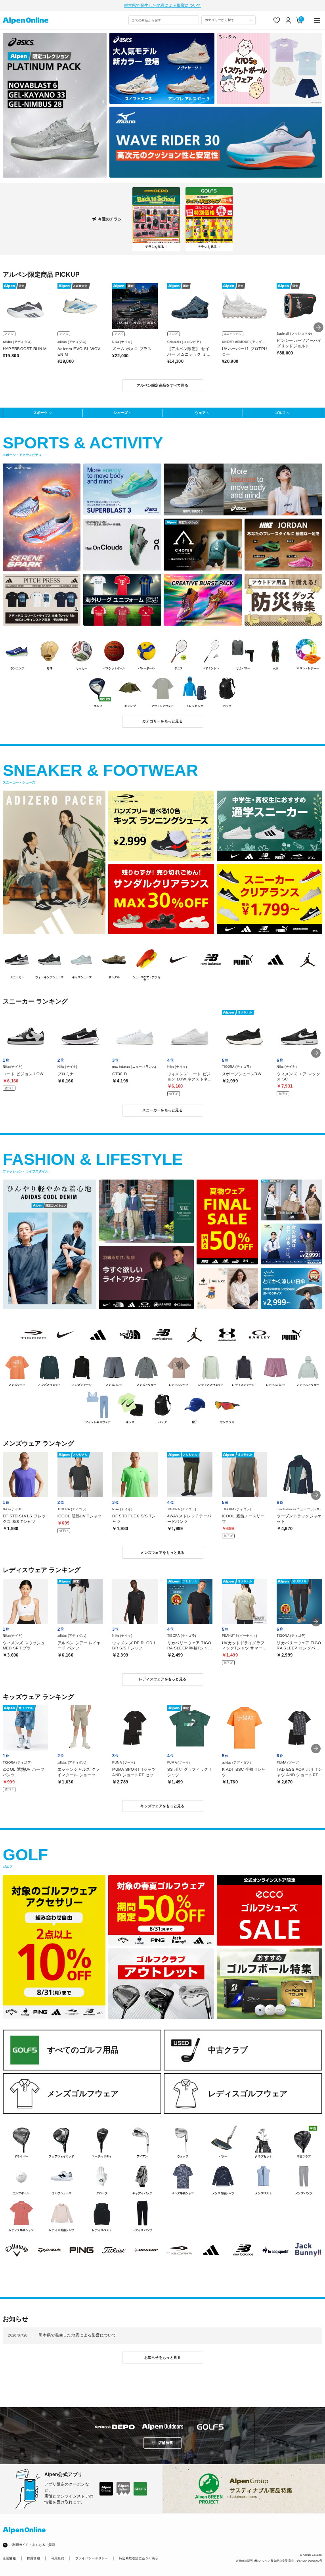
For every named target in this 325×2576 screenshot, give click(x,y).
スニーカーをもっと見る (162, 1110)
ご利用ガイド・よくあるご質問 (32, 2545)
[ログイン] (288, 20)
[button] (318, 327)
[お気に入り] (277, 20)
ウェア (200, 413)
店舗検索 (165, 2443)
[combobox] (164, 20)
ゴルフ (280, 413)
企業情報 (9, 2558)
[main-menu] (318, 20)
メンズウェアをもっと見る (162, 1553)
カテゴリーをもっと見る (162, 721)
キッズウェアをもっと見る (162, 1806)
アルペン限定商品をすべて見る (162, 385)
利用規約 (58, 2558)
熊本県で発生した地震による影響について (163, 5)
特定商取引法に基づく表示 (139, 2558)
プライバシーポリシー (92, 2558)
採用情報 (33, 2558)
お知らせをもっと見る (163, 2358)
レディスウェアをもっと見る (162, 1679)
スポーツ (40, 413)
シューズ (120, 413)
